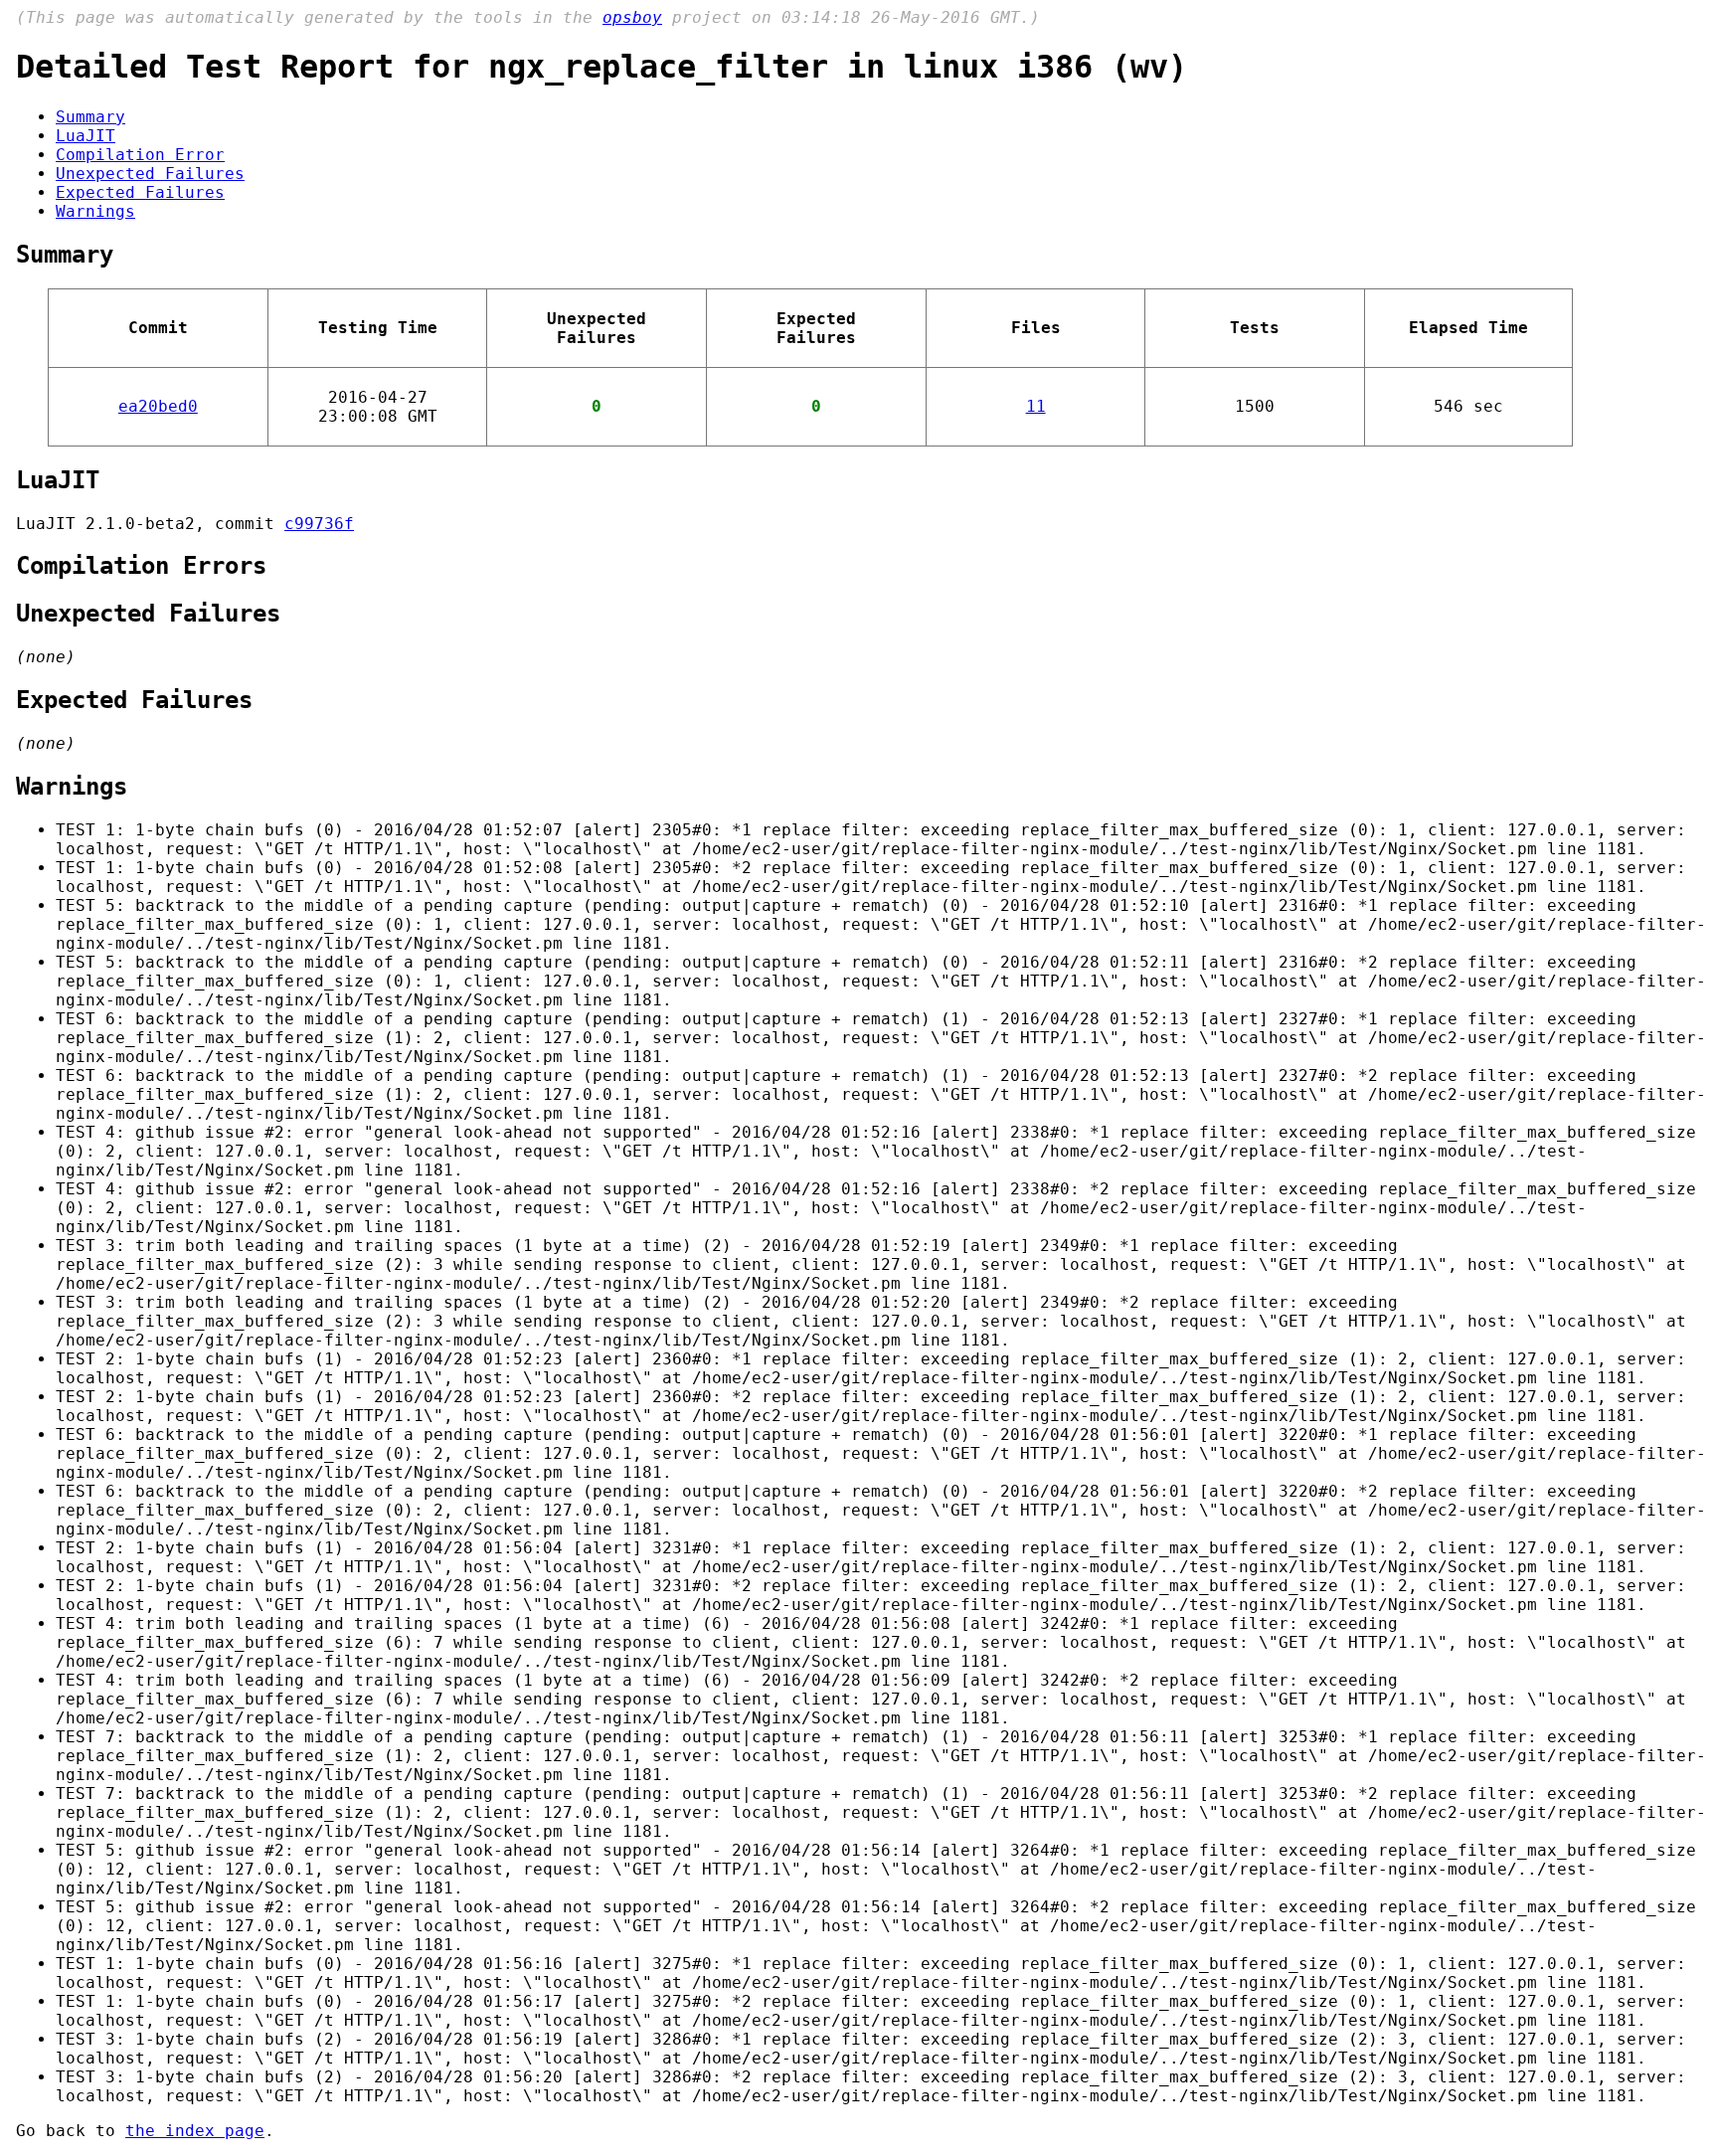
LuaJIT (86, 136)
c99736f (319, 524)
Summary (90, 117)
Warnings (95, 211)
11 (1036, 406)
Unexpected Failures (150, 174)
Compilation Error (140, 155)
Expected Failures (140, 192)
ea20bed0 (158, 406)
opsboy (632, 17)
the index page (195, 2131)
